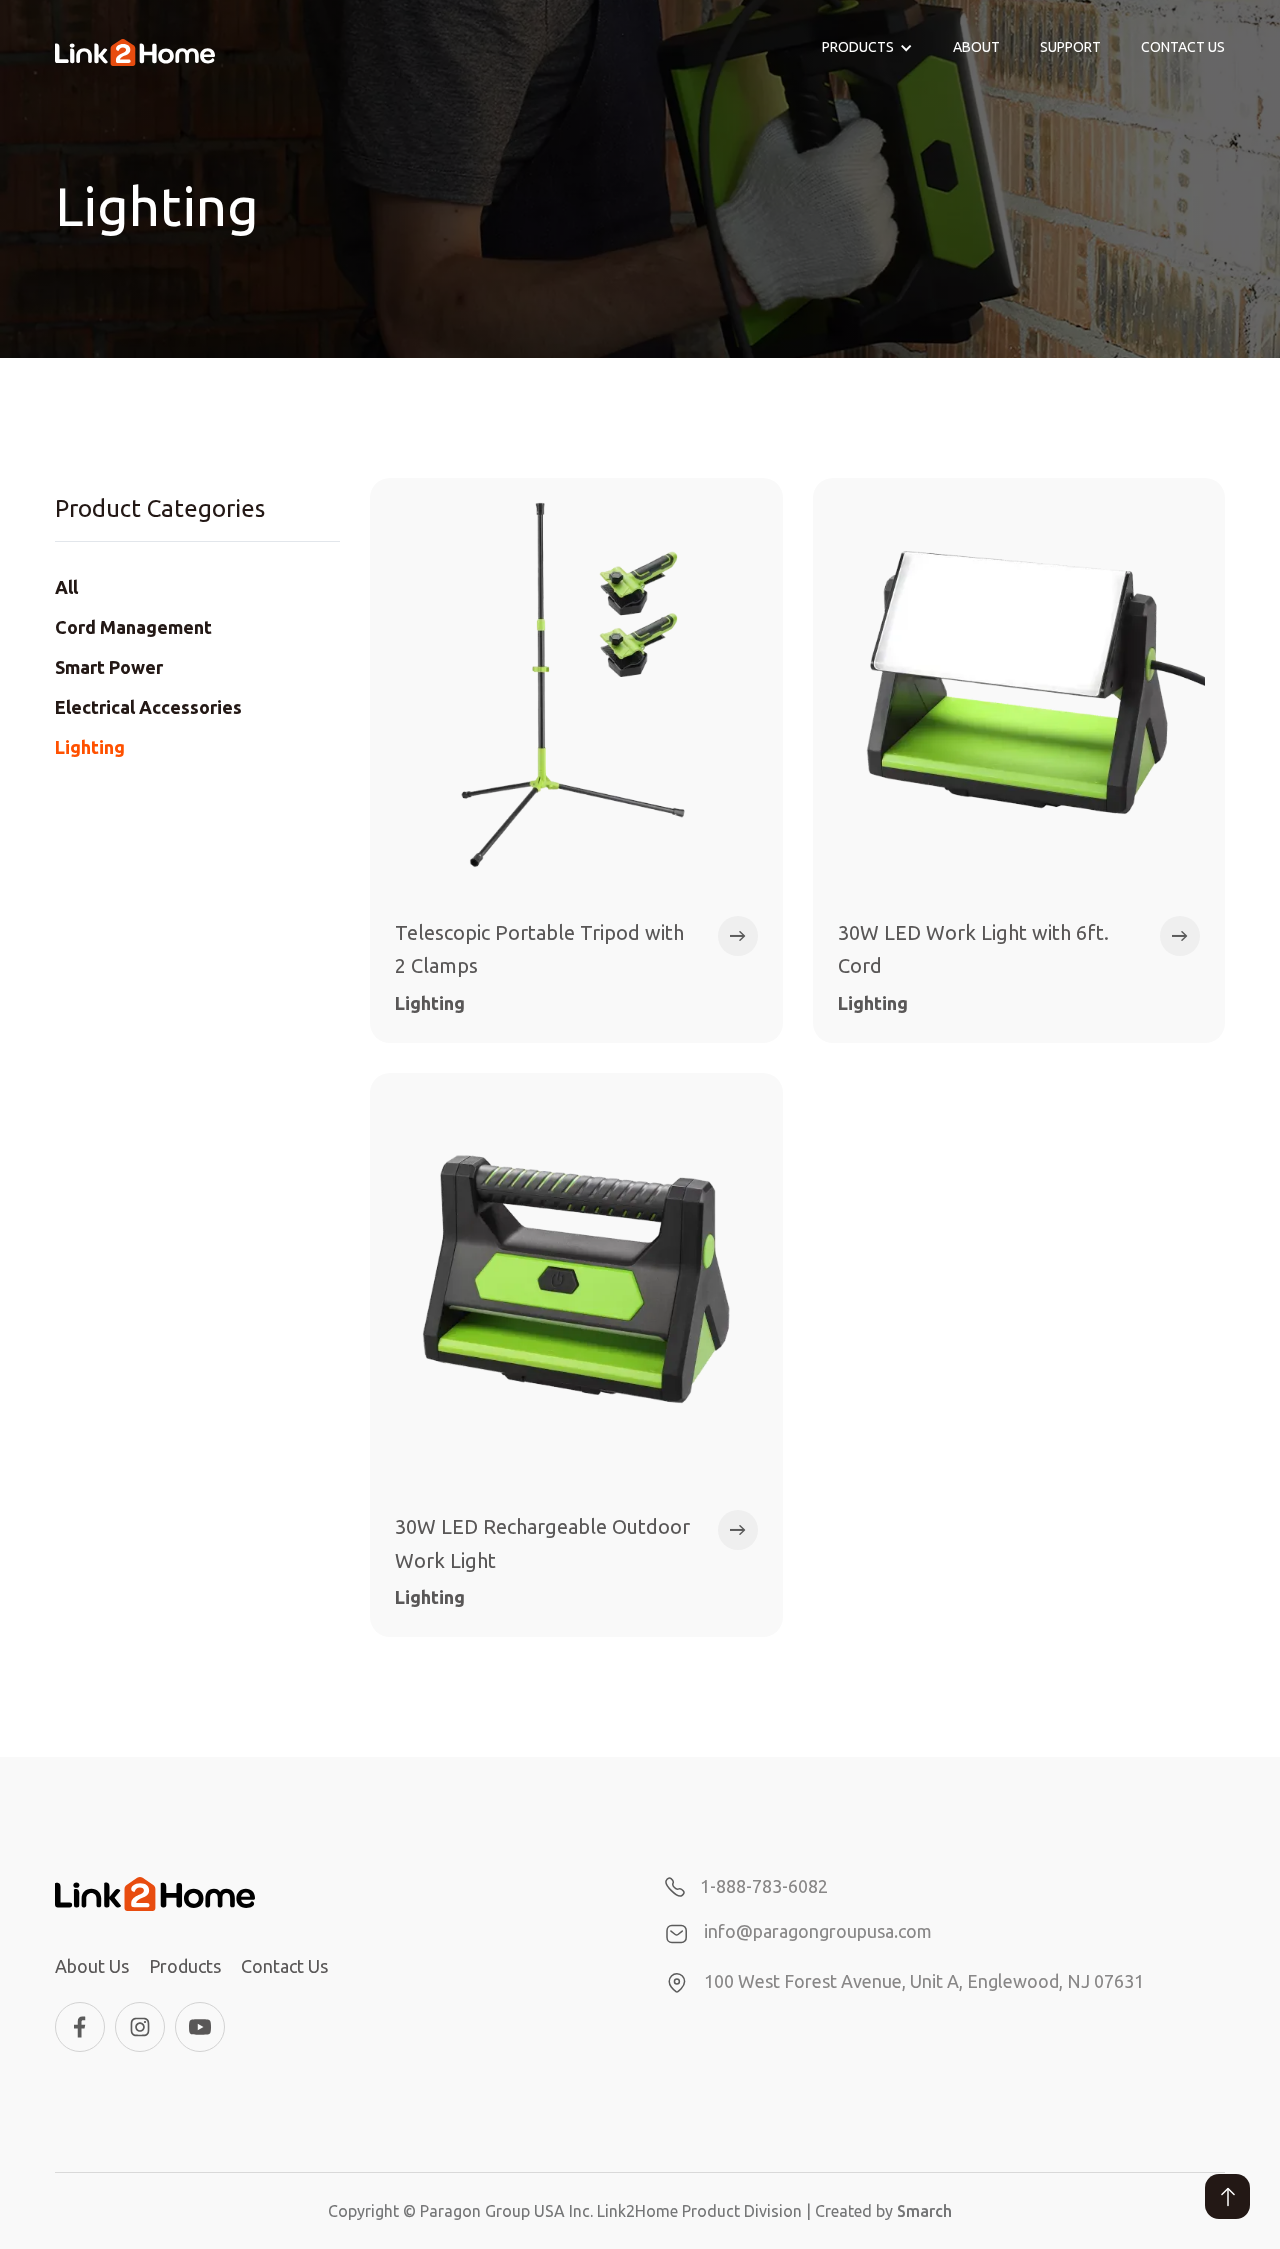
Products (185, 1966)
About (976, 47)
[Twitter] (200, 2027)
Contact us (1183, 47)
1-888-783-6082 (764, 1886)
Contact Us (284, 1966)
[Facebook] (80, 2027)
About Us (92, 1966)
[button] (867, 48)
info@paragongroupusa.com (818, 1931)
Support (1070, 47)
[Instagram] (140, 2027)
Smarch (924, 2211)
